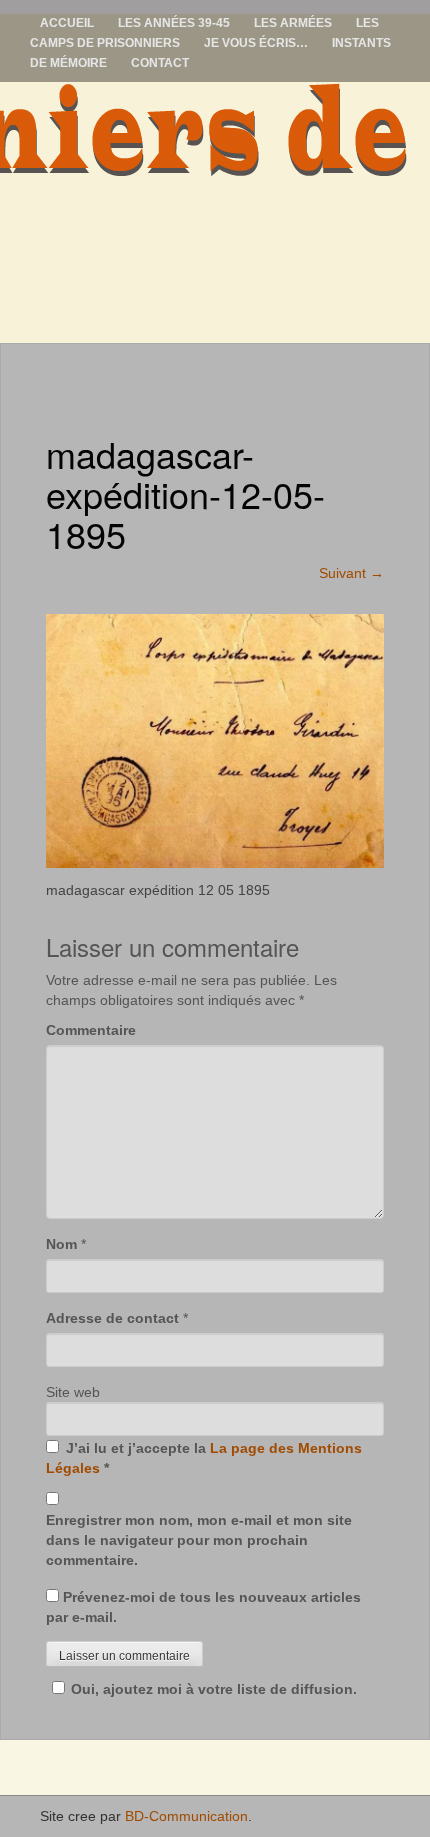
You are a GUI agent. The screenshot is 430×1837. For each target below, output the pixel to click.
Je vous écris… (256, 43)
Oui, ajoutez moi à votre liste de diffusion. (214, 1689)
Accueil (67, 23)
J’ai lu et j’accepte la (204, 1458)
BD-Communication (186, 1816)
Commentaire (91, 1030)
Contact (160, 63)
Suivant (351, 573)
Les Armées (293, 23)
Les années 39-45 (174, 23)
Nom (61, 1244)
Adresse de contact (112, 1318)
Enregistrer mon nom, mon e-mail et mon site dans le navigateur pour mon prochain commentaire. (199, 1540)
